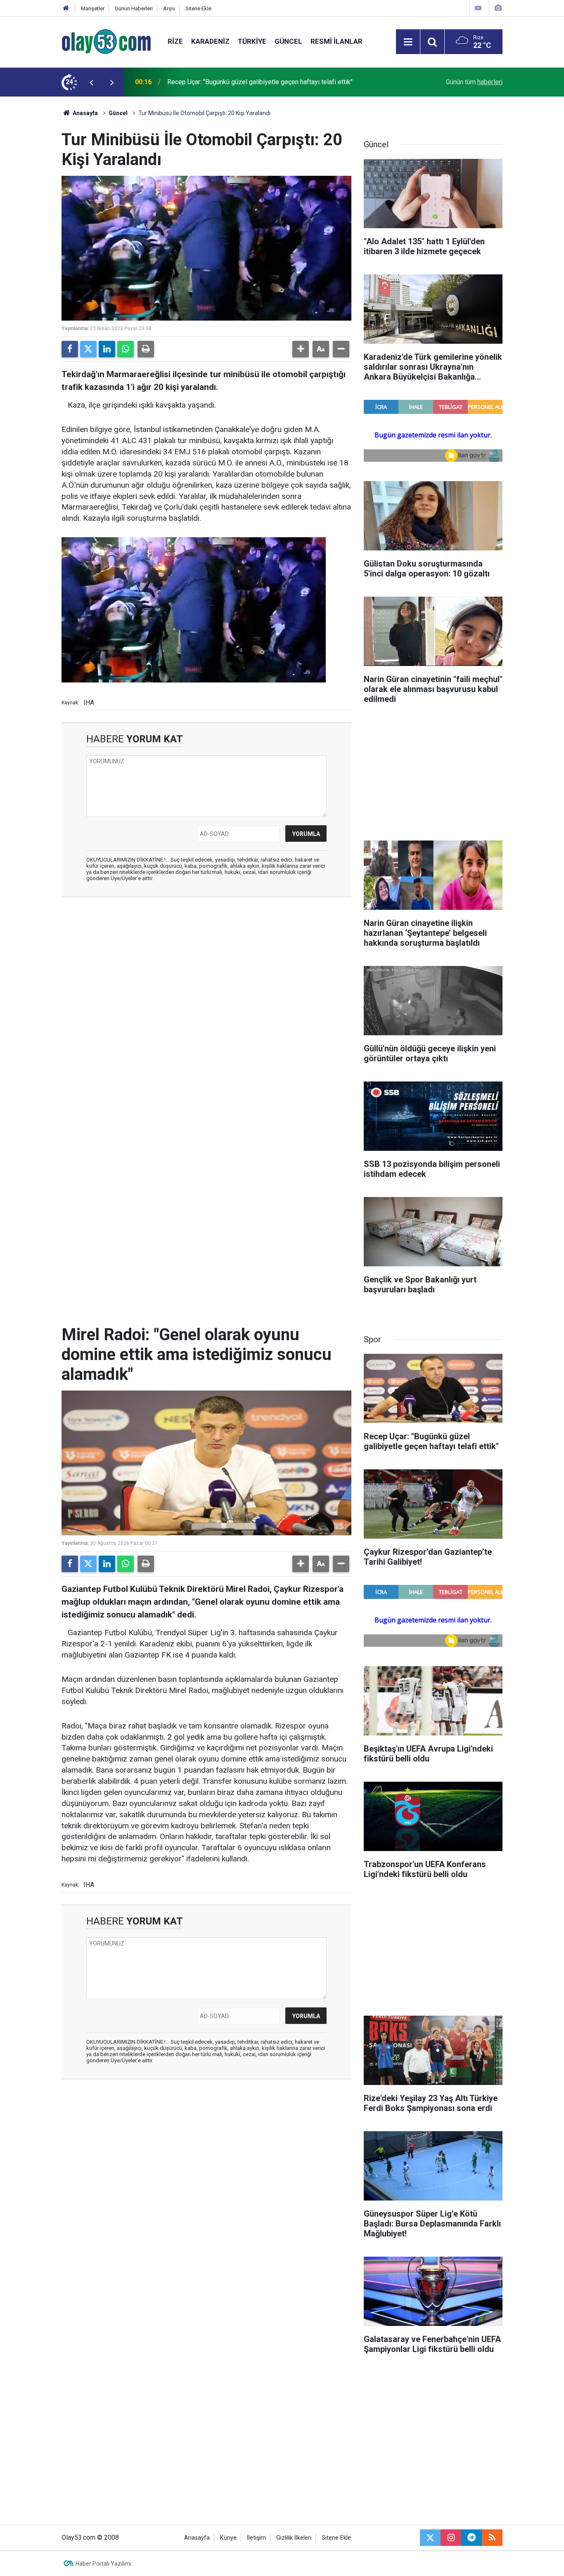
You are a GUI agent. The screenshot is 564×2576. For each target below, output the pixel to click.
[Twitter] (88, 349)
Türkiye (252, 41)
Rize (175, 41)
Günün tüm (474, 82)
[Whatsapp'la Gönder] (126, 349)
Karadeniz (210, 41)
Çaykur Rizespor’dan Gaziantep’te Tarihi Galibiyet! (238, 82)
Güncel (288, 41)
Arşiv (169, 8)
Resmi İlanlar (337, 41)
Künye (228, 2538)
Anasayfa (85, 113)
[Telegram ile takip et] (472, 2538)
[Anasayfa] (66, 8)
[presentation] (91, 82)
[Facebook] (70, 349)
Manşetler (93, 8)
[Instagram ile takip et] (451, 2538)
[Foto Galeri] (498, 8)
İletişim (256, 2538)
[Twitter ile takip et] (430, 2538)
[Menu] (408, 42)
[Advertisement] (39, 220)
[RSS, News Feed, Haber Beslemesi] (492, 2538)
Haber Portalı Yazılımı (103, 2564)
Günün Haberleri (134, 8)
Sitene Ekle (198, 8)
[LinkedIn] (107, 349)
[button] (301, 349)
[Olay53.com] (106, 41)
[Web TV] (478, 8)
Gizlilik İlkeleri (294, 2538)
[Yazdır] (146, 349)
